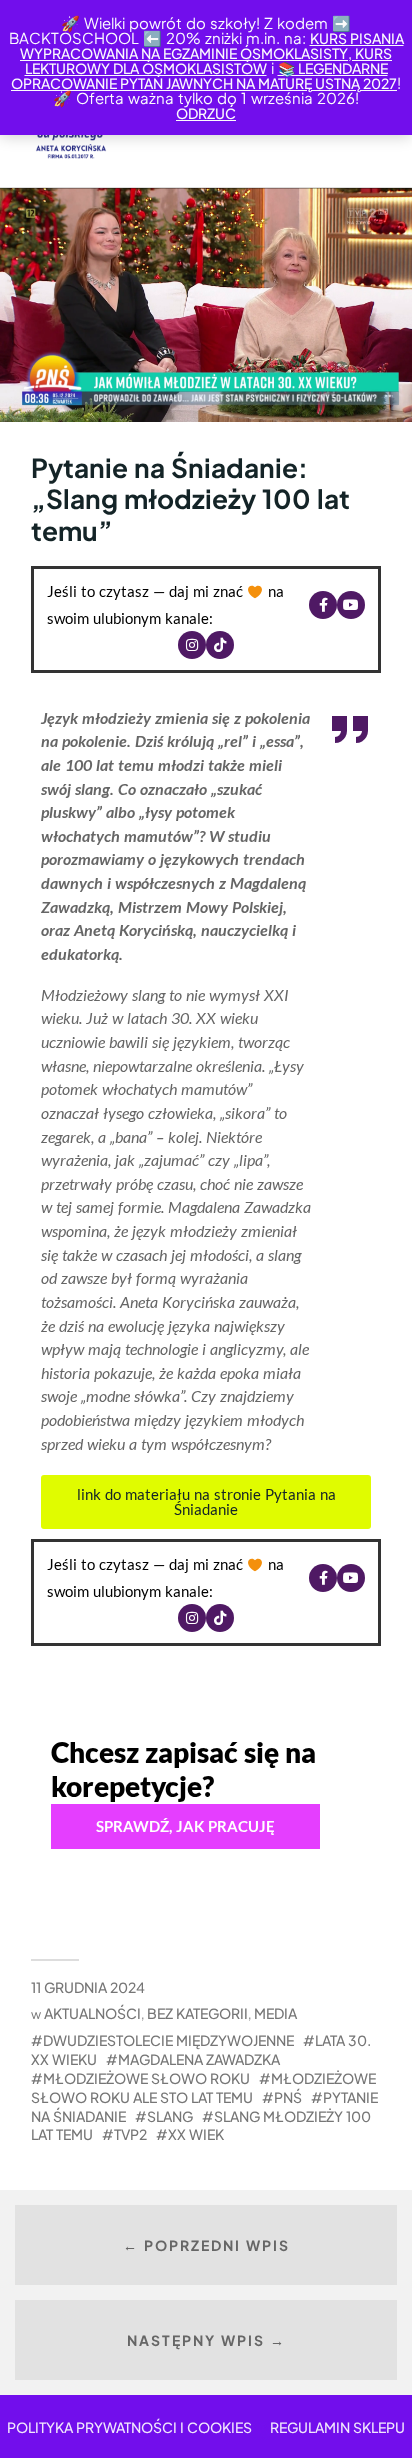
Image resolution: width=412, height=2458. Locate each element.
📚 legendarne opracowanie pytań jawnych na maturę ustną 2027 (204, 75)
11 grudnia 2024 (88, 1987)
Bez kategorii (197, 2013)
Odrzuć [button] (206, 113)
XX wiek (196, 2134)
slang (170, 2116)
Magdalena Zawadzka (199, 2059)
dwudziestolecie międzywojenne (168, 2040)
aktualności (92, 2013)
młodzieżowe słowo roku (146, 2078)
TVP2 (130, 2134)
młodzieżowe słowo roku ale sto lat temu (203, 2087)
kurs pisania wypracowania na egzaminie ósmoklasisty (212, 45)
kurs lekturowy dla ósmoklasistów (209, 60)
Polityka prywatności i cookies (129, 2427)
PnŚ (288, 2097)
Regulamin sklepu (337, 2427)
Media (275, 2013)
